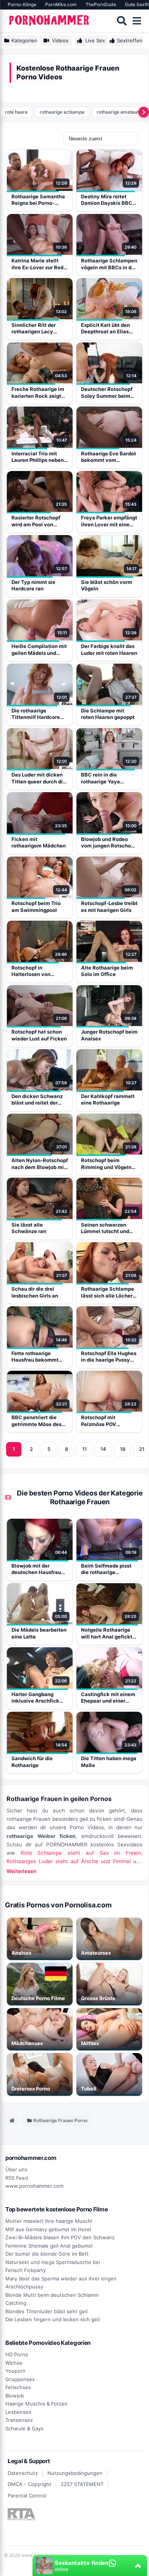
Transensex (19, 2420)
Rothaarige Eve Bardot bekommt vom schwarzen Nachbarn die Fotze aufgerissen (109, 457)
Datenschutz (23, 2473)
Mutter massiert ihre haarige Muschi (49, 2221)
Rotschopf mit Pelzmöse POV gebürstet (99, 1421)
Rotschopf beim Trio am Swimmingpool (36, 907)
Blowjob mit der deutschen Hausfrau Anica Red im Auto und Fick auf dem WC (39, 1569)
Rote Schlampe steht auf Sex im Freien (81, 1853)
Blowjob (15, 2396)
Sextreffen (130, 40)
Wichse (14, 2363)
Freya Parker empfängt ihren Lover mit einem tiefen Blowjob (109, 521)
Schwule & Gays (24, 2428)
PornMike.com (61, 4)
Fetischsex (18, 2387)
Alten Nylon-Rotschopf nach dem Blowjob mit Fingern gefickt (40, 1164)
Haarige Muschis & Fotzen (36, 2404)
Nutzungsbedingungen (75, 2473)
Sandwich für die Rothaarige (32, 1762)
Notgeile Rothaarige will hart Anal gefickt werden (107, 1633)
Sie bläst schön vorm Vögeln (107, 585)
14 (103, 1449)
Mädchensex (27, 2043)
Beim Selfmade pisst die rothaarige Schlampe (106, 1569)
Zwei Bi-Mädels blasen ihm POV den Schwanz (60, 2237)
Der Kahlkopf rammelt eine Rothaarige (108, 1100)
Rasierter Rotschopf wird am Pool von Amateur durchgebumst (36, 521)
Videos (60, 40)
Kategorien (24, 40)
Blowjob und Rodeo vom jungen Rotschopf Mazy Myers (109, 843)
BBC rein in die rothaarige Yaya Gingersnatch (100, 778)
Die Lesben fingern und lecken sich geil (53, 2319)
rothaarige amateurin (120, 112)
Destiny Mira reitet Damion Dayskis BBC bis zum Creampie (107, 200)
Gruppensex (20, 2379)
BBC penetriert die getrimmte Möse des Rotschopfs (36, 1421)
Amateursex (96, 1953)
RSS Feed (17, 2178)
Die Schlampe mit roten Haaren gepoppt (108, 714)
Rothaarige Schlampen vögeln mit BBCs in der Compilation (109, 264)
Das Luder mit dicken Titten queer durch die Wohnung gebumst (39, 778)
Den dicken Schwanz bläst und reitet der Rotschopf (37, 1100)
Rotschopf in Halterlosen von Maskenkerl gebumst (37, 971)
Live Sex (95, 40)
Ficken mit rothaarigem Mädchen (39, 843)
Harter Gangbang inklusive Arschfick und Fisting (35, 1698)
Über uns (16, 2169)
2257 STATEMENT (82, 2484)
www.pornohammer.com (34, 2186)
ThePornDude (101, 4)
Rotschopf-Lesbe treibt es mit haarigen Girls (109, 907)
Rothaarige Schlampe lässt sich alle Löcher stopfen (108, 1292)
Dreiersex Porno (31, 2089)
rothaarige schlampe (62, 112)
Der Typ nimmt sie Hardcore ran (33, 585)
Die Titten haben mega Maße (109, 1762)
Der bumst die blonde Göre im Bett (47, 2254)
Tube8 (89, 2089)
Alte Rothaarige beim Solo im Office (107, 971)
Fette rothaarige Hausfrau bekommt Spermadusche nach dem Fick (37, 1357)
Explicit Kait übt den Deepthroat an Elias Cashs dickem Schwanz (105, 329)
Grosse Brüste (98, 1998)
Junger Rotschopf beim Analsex (109, 1035)
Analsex (21, 1953)
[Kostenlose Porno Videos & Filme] (50, 21)
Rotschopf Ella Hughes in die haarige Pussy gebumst (109, 1357)
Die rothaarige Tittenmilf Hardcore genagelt (36, 714)
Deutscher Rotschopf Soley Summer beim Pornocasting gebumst (109, 393)
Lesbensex (18, 2412)
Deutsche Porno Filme (38, 1998)
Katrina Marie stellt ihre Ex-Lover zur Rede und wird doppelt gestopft (39, 264)
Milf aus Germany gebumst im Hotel (48, 2229)
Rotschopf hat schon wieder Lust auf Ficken (39, 1035)
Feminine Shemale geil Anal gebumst (49, 2246)
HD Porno (17, 2354)
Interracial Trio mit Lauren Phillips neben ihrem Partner (38, 457)
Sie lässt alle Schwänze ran (29, 1228)
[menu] (137, 21)
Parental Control (27, 2496)
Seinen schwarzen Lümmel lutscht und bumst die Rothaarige (107, 1228)
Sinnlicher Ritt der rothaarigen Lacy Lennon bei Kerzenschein (34, 329)
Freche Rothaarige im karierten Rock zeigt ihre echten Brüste (38, 393)
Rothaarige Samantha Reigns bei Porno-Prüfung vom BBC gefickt (38, 200)
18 (123, 1449)
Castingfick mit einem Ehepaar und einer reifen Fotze (108, 1698)
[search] (122, 21)
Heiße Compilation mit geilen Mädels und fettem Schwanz (39, 650)
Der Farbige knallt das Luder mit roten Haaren (109, 650)
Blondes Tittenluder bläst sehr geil (46, 2311)
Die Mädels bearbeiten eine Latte (39, 1633)
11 (84, 1449)
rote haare (16, 112)
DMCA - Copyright (29, 2484)
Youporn (15, 2371)
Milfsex (90, 2043)
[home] (12, 2121)
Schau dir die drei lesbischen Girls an (35, 1292)
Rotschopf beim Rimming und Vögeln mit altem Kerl (106, 1164)
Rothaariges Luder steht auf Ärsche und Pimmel (69, 1861)
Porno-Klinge (22, 4)
